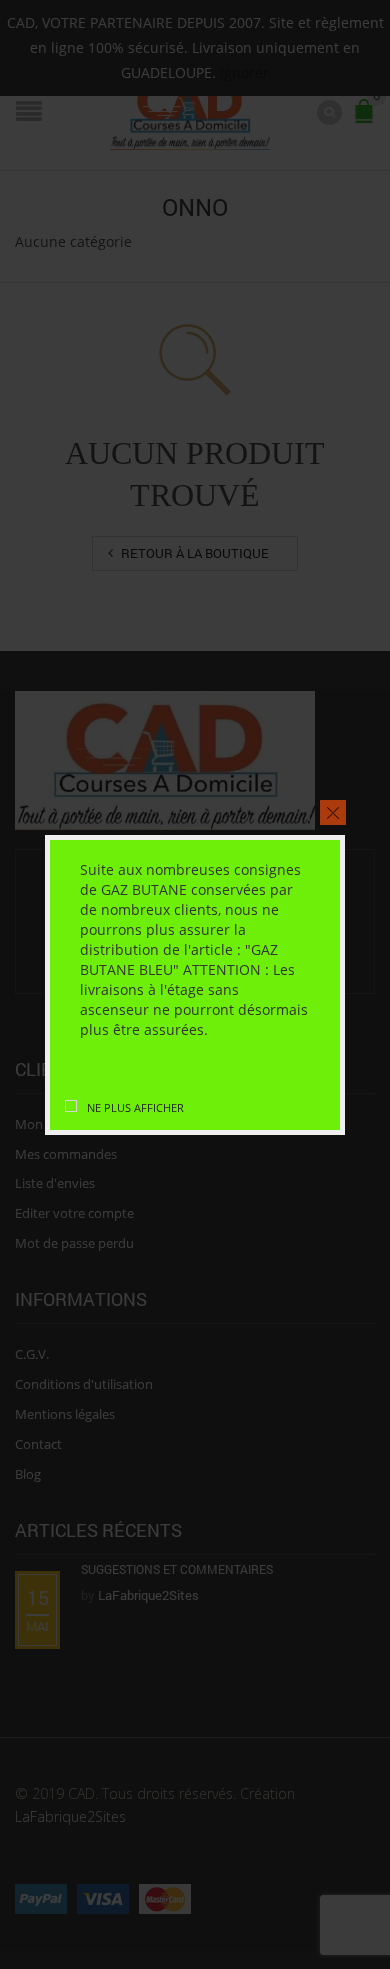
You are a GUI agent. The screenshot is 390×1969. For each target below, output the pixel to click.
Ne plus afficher (135, 1107)
